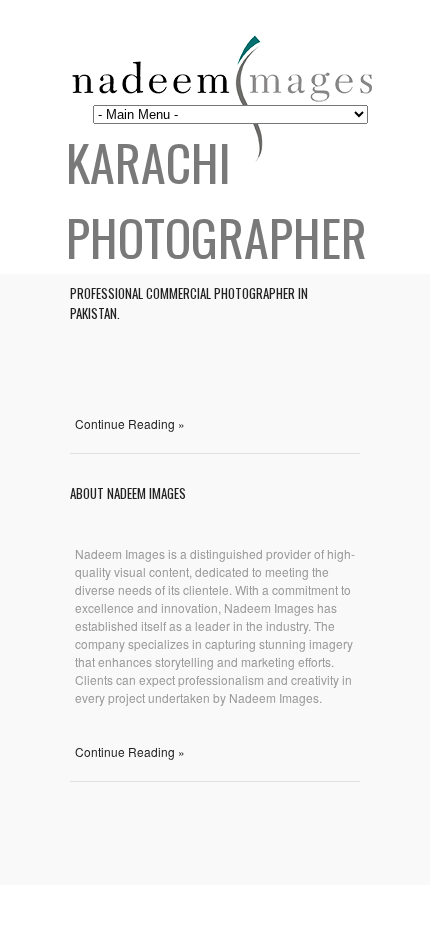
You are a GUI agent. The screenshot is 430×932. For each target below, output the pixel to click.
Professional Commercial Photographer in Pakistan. (189, 303)
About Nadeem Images (128, 493)
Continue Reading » (130, 423)
